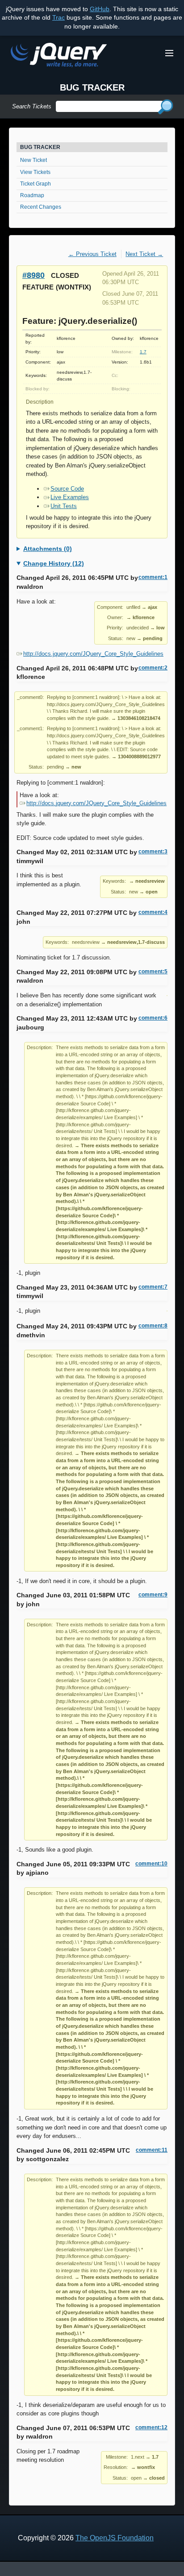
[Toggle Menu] (169, 53)
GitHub (100, 9)
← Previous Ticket (92, 254)
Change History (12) (54, 563)
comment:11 (152, 2150)
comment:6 (153, 1018)
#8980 (33, 275)
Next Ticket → (144, 254)
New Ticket (33, 160)
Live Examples (70, 497)
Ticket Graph (36, 184)
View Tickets (35, 172)
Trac (59, 17)
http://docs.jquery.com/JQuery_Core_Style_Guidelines (93, 654)
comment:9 (153, 1595)
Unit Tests (64, 506)
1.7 (143, 352)
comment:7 (153, 1287)
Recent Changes (41, 207)
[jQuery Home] (59, 56)
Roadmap (32, 195)
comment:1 (153, 577)
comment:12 (151, 2427)
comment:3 (153, 852)
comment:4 (153, 912)
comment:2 (153, 668)
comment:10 (151, 1864)
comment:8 (153, 1326)
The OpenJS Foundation (115, 2538)
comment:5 (153, 972)
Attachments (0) (48, 549)
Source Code (67, 489)
